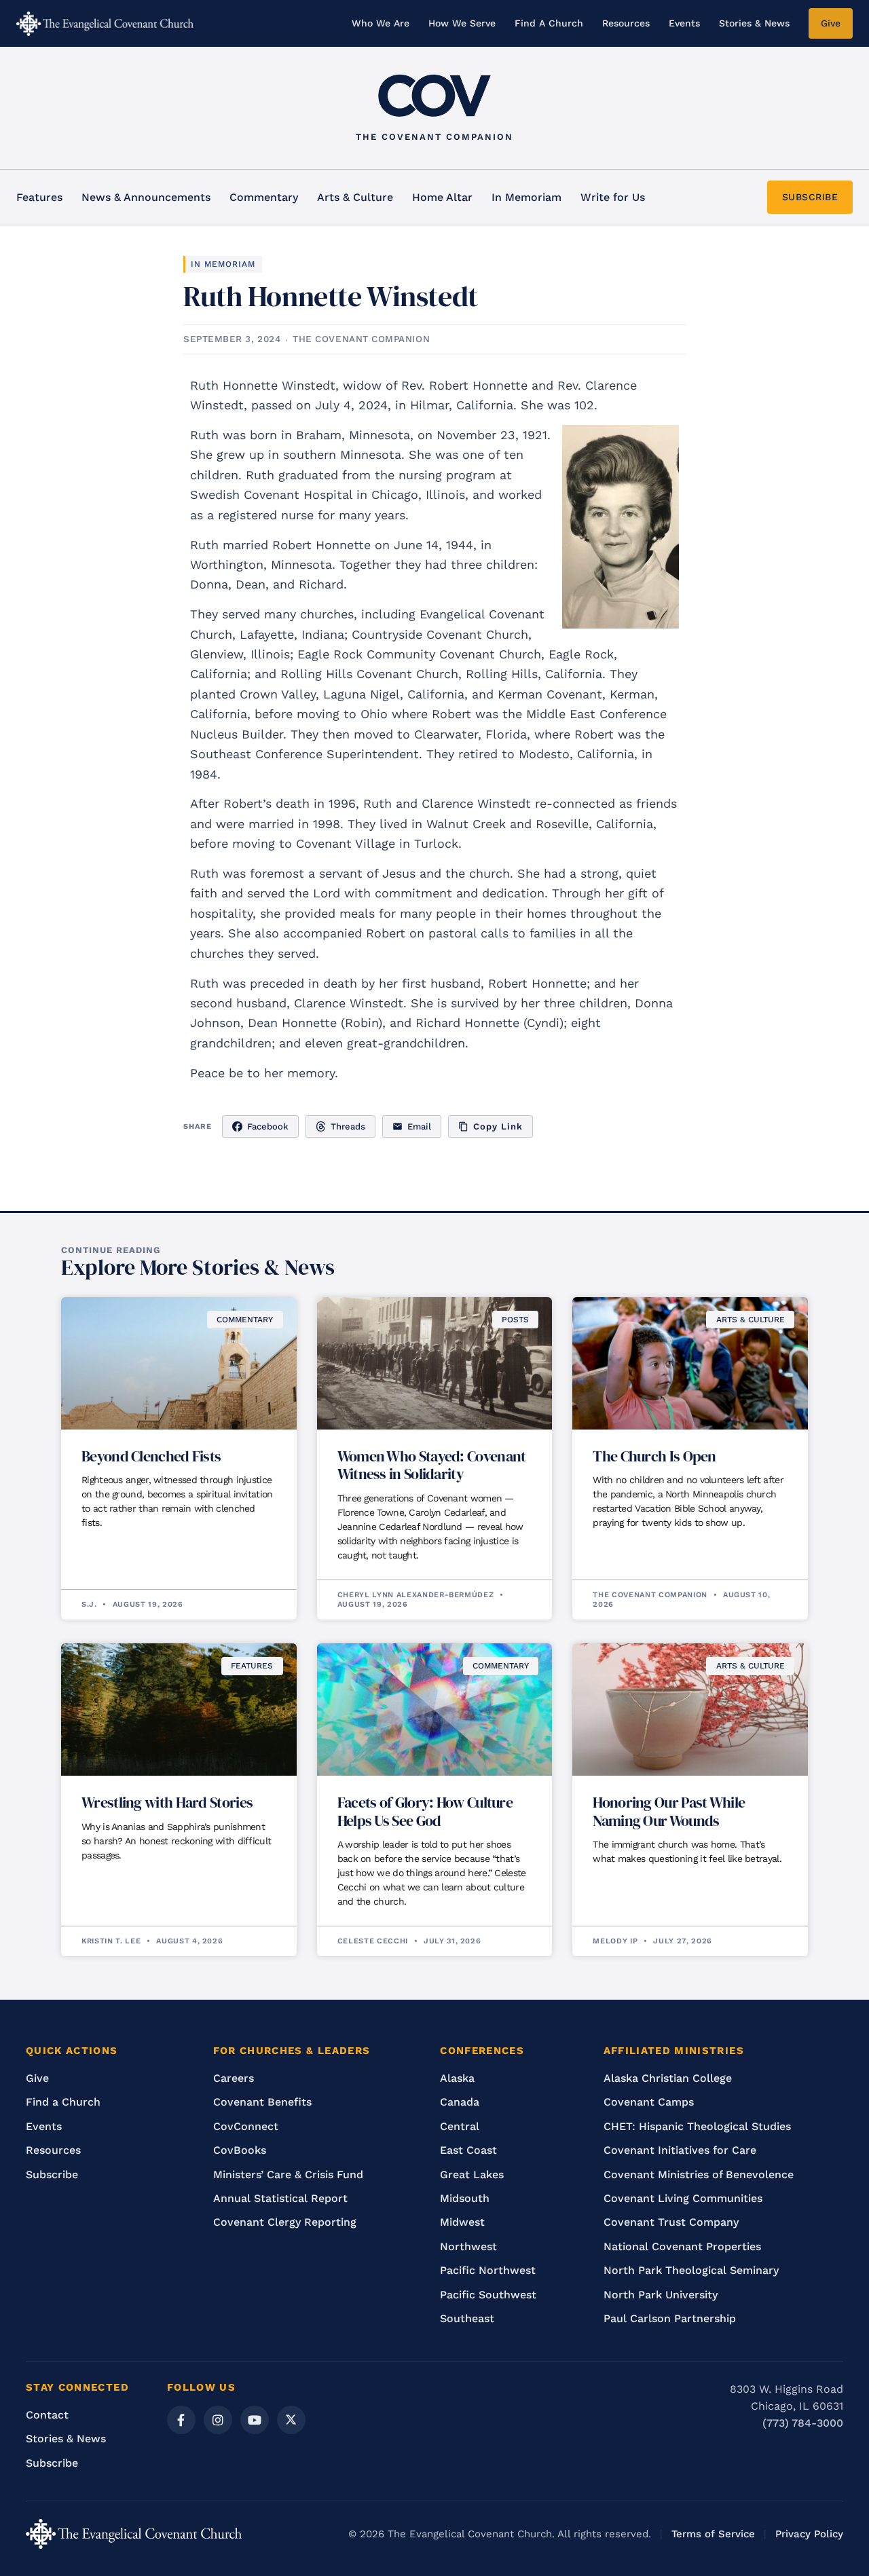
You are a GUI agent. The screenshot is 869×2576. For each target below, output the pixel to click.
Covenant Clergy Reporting (285, 2222)
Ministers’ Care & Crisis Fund (288, 2174)
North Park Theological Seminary (691, 2270)
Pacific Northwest (488, 2270)
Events (684, 23)
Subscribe (52, 2174)
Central (460, 2126)
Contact (47, 2415)
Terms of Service (713, 2534)
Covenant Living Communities (683, 2198)
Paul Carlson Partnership (670, 2318)
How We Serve (462, 23)
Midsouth (465, 2198)
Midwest (462, 2222)
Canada (460, 2102)
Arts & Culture (355, 197)
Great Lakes (472, 2174)
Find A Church (549, 23)
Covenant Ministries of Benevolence (699, 2174)
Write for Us (613, 197)
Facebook (268, 1126)
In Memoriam (526, 197)
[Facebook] (181, 2420)
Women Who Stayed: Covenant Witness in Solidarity (432, 1465)
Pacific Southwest (488, 2295)
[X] (291, 2420)
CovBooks (240, 2150)
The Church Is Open (654, 1456)
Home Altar (442, 197)
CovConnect (246, 2126)
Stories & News (754, 23)
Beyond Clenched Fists (151, 1456)
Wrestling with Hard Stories (167, 1802)
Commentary (264, 197)
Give (831, 23)
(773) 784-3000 (803, 2423)
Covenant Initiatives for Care (680, 2150)
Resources (626, 23)
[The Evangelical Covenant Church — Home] (105, 24)
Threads (348, 1126)
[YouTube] (255, 2420)
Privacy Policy (809, 2534)
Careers (234, 2078)
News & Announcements (146, 197)
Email (419, 1126)
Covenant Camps (649, 2102)
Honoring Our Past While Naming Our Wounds (669, 1811)
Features (39, 197)
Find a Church (63, 2102)
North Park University (661, 2295)
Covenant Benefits (262, 2102)
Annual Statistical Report (280, 2198)
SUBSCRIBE (810, 197)
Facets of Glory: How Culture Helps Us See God (425, 1811)
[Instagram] (218, 2420)
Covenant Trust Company (671, 2222)
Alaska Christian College (668, 2078)
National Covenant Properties (682, 2246)
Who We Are (381, 23)
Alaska (457, 2078)
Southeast (467, 2318)
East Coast (468, 2150)
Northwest (468, 2246)
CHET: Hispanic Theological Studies (697, 2126)
